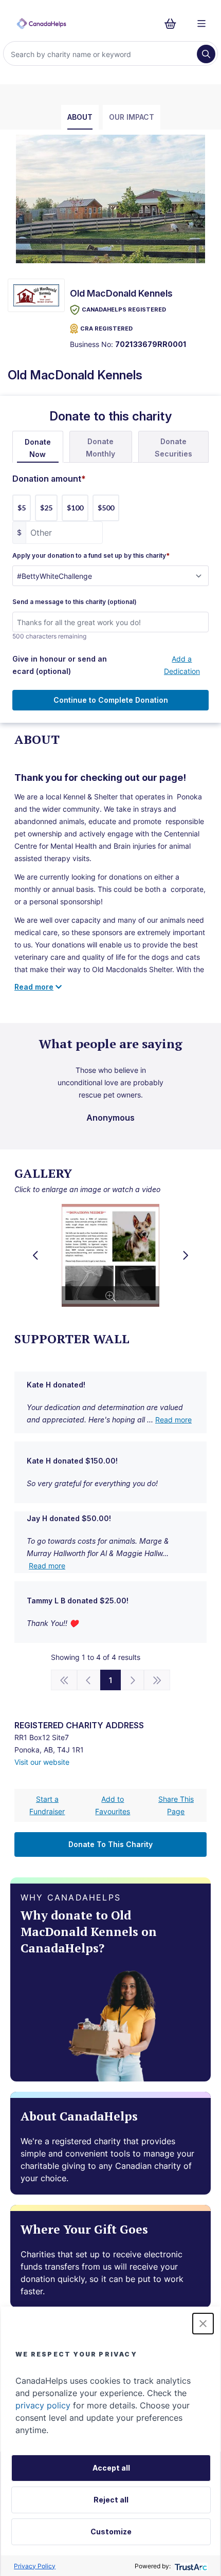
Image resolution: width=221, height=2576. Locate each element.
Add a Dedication (182, 665)
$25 (46, 508)
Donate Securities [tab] (173, 447)
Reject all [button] (111, 2500)
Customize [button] (111, 2532)
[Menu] (201, 24)
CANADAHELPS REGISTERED (124, 309)
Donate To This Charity (110, 1844)
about (80, 117)
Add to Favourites (113, 1805)
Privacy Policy (35, 2566)
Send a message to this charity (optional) (75, 602)
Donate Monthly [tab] (100, 447)
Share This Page (176, 1805)
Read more (173, 1420)
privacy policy (43, 2405)
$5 (22, 508)
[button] (203, 2324)
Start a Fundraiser (47, 1805)
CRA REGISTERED (106, 328)
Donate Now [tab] (38, 448)
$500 (106, 508)
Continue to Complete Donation (111, 700)
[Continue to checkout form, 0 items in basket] (173, 24)
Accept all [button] (111, 2468)
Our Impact (132, 117)
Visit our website (42, 1762)
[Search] (206, 54)
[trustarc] (190, 2566)
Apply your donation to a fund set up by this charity (91, 556)
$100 (75, 508)
